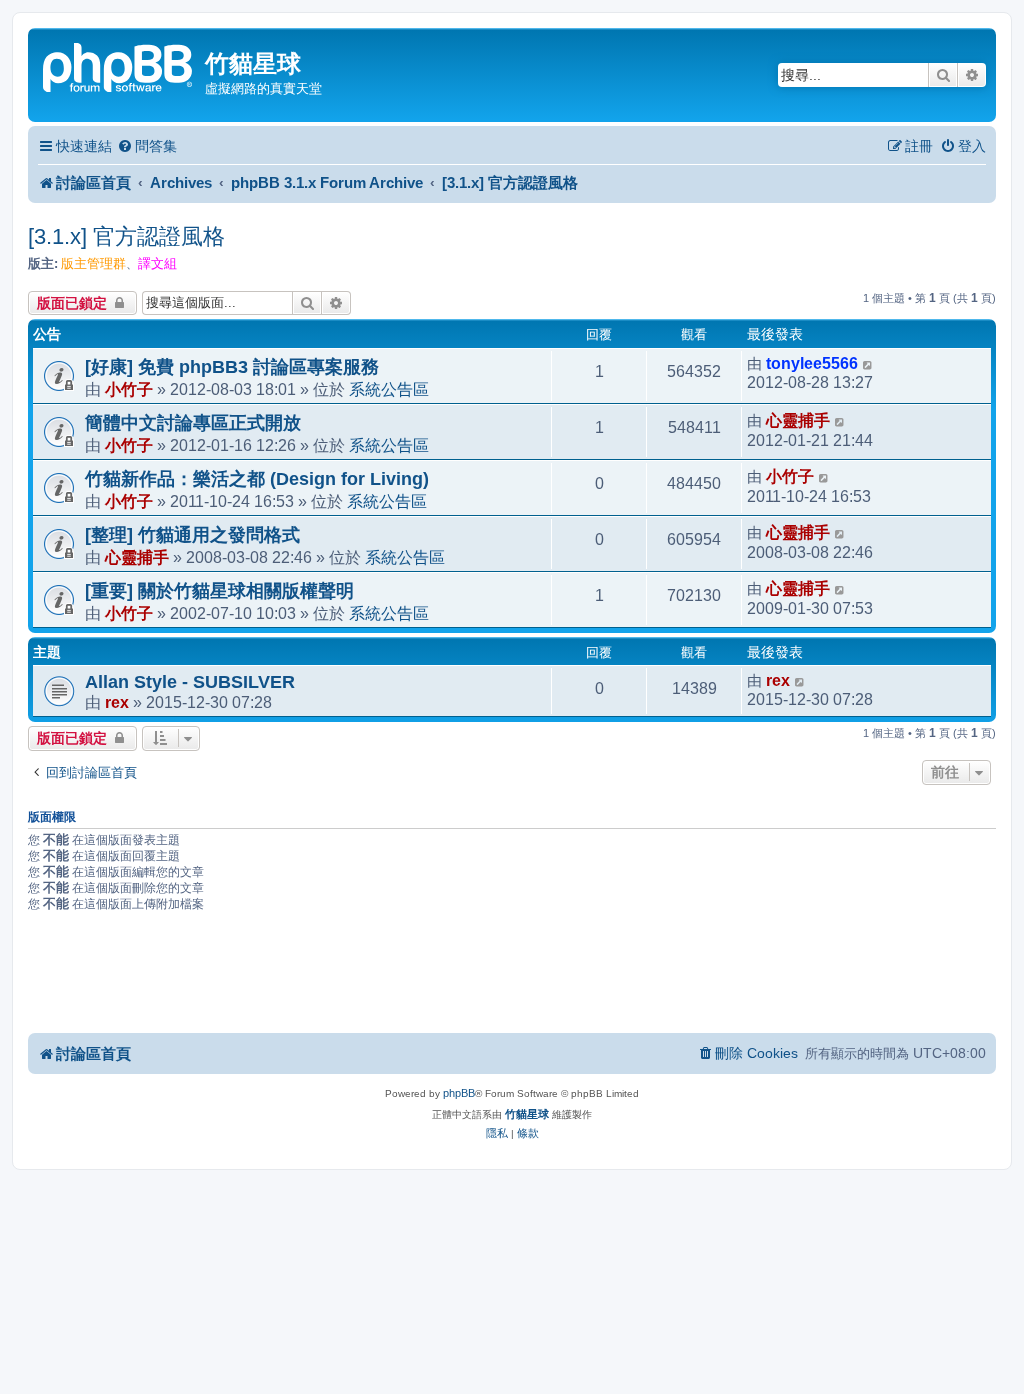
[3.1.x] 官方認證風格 (126, 236)
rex (117, 702)
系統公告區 (389, 389)
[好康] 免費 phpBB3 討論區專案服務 (232, 367)
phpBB (459, 1093)
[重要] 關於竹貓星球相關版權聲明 (219, 591)
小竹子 (129, 389)
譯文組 (157, 263)
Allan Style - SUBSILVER (190, 682)
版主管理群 (93, 263)
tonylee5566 (812, 363)
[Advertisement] (512, 976)
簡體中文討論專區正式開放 (193, 423)
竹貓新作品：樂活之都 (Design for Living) (257, 479)
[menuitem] (147, 146)
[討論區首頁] (119, 65)
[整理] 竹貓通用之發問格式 (192, 535)
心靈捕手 (798, 420)
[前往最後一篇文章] (868, 364)
